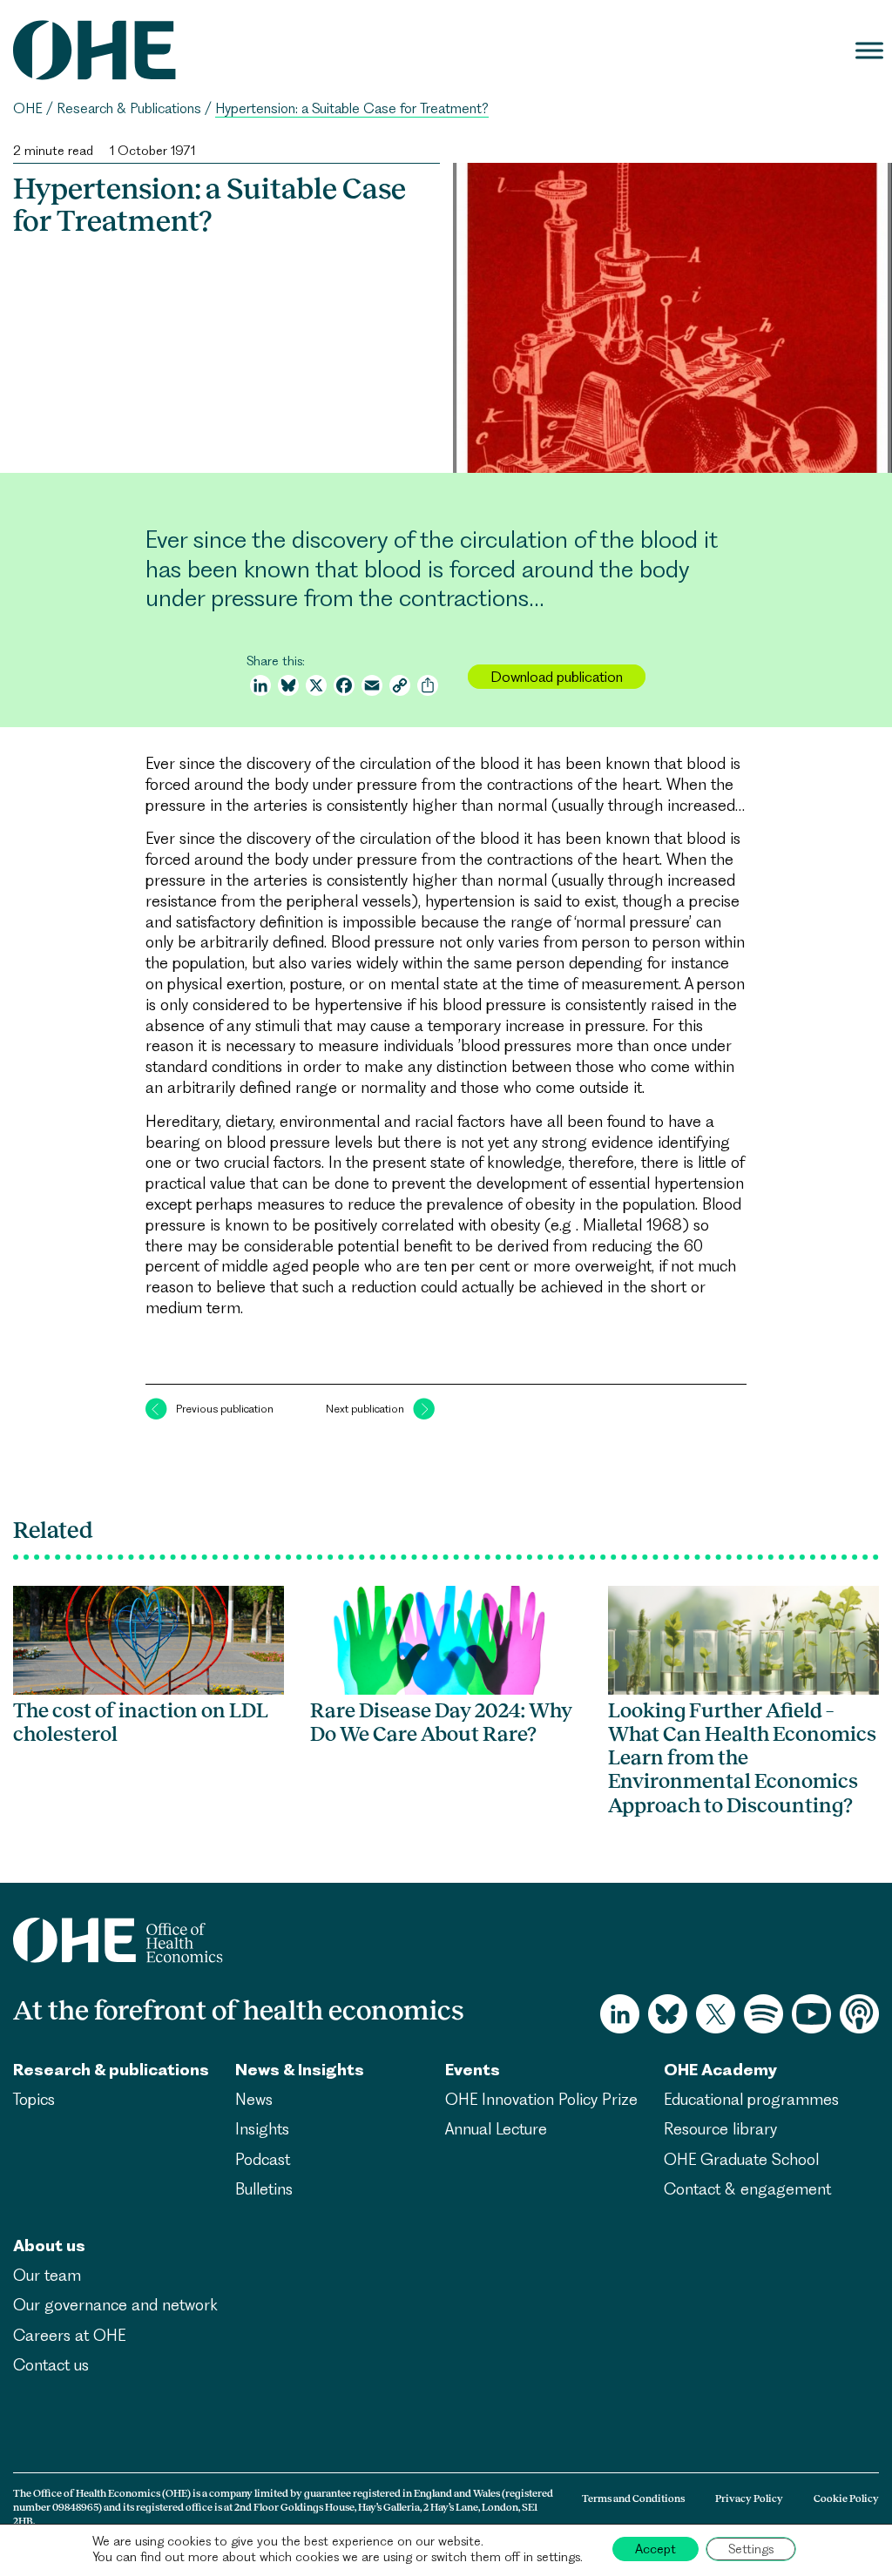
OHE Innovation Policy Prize (541, 2099)
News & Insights (300, 2070)
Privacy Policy (749, 2498)
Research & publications (111, 2070)
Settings (751, 2549)
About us (49, 2246)
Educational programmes (751, 2099)
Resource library (720, 2129)
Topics (34, 2099)
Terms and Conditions (633, 2498)
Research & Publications (129, 108)
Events (473, 2070)
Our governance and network (115, 2305)
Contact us (51, 2365)
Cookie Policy (846, 2498)
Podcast (263, 2159)
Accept (655, 2549)
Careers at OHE (69, 2335)
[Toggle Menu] (869, 50)
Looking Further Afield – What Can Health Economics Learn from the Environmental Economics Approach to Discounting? (742, 1758)
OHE (28, 108)
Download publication (557, 677)
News (254, 2099)
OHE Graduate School (741, 2159)
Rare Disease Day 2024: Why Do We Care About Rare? (441, 1722)
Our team (47, 2275)
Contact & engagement (747, 2189)
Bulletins (264, 2189)
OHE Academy (720, 2070)
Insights (262, 2129)
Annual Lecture (496, 2129)
